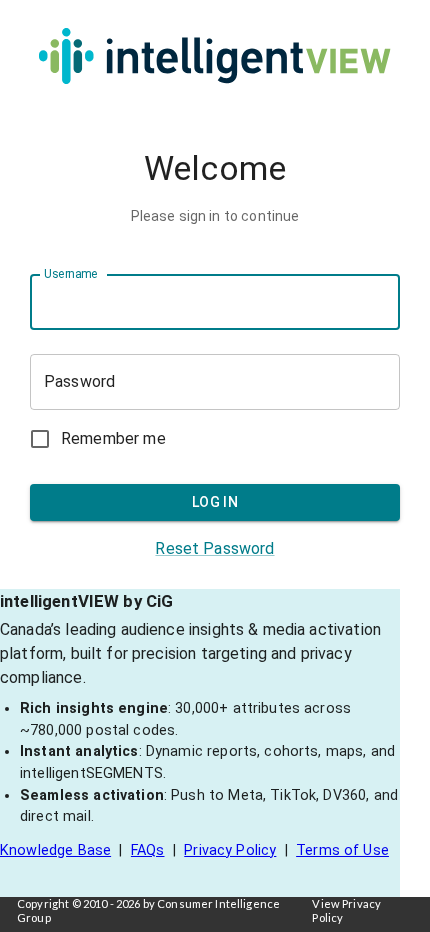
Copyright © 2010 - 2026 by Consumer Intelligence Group (148, 910)
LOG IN (215, 502)
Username (70, 274)
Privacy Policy (230, 850)
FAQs (148, 850)
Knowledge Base (55, 850)
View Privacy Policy (346, 910)
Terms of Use (342, 850)
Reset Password (214, 548)
